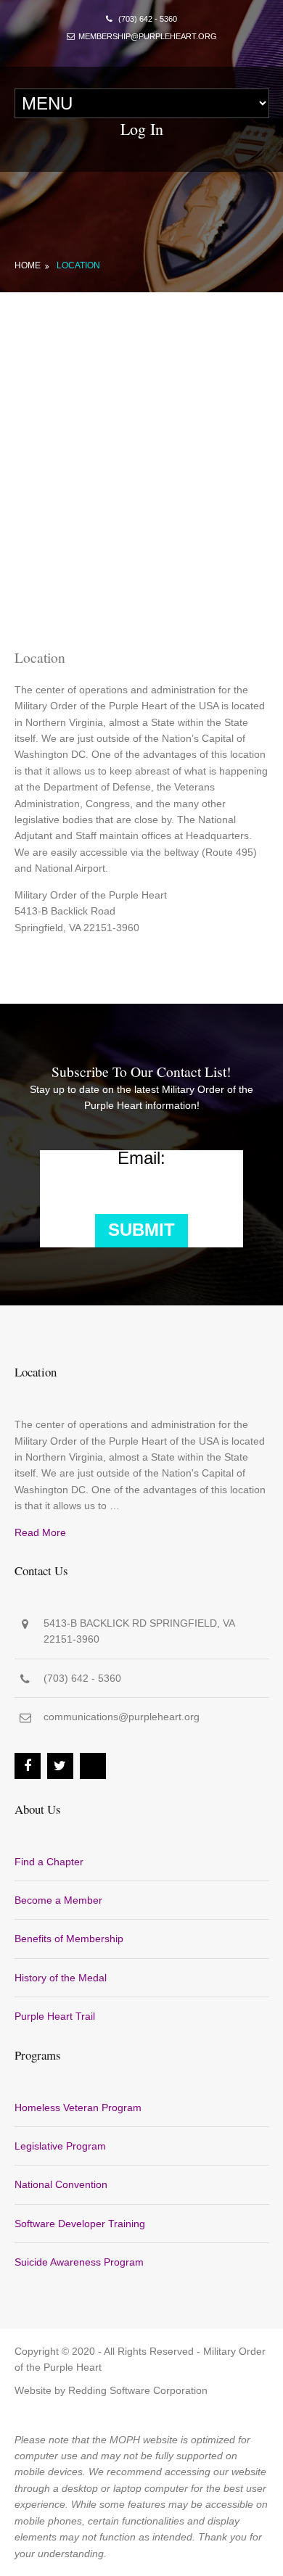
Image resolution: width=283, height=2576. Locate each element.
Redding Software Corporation (138, 2390)
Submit (141, 1230)
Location (78, 265)
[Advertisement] (141, 441)
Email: (141, 1158)
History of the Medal (61, 1978)
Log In (142, 129)
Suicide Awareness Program (79, 2262)
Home (28, 265)
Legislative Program (60, 2146)
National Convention (61, 2184)
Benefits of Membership (69, 1939)
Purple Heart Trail (55, 2016)
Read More (40, 1532)
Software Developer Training (80, 2224)
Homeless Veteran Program (78, 2108)
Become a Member (58, 1900)
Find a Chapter (49, 1862)
